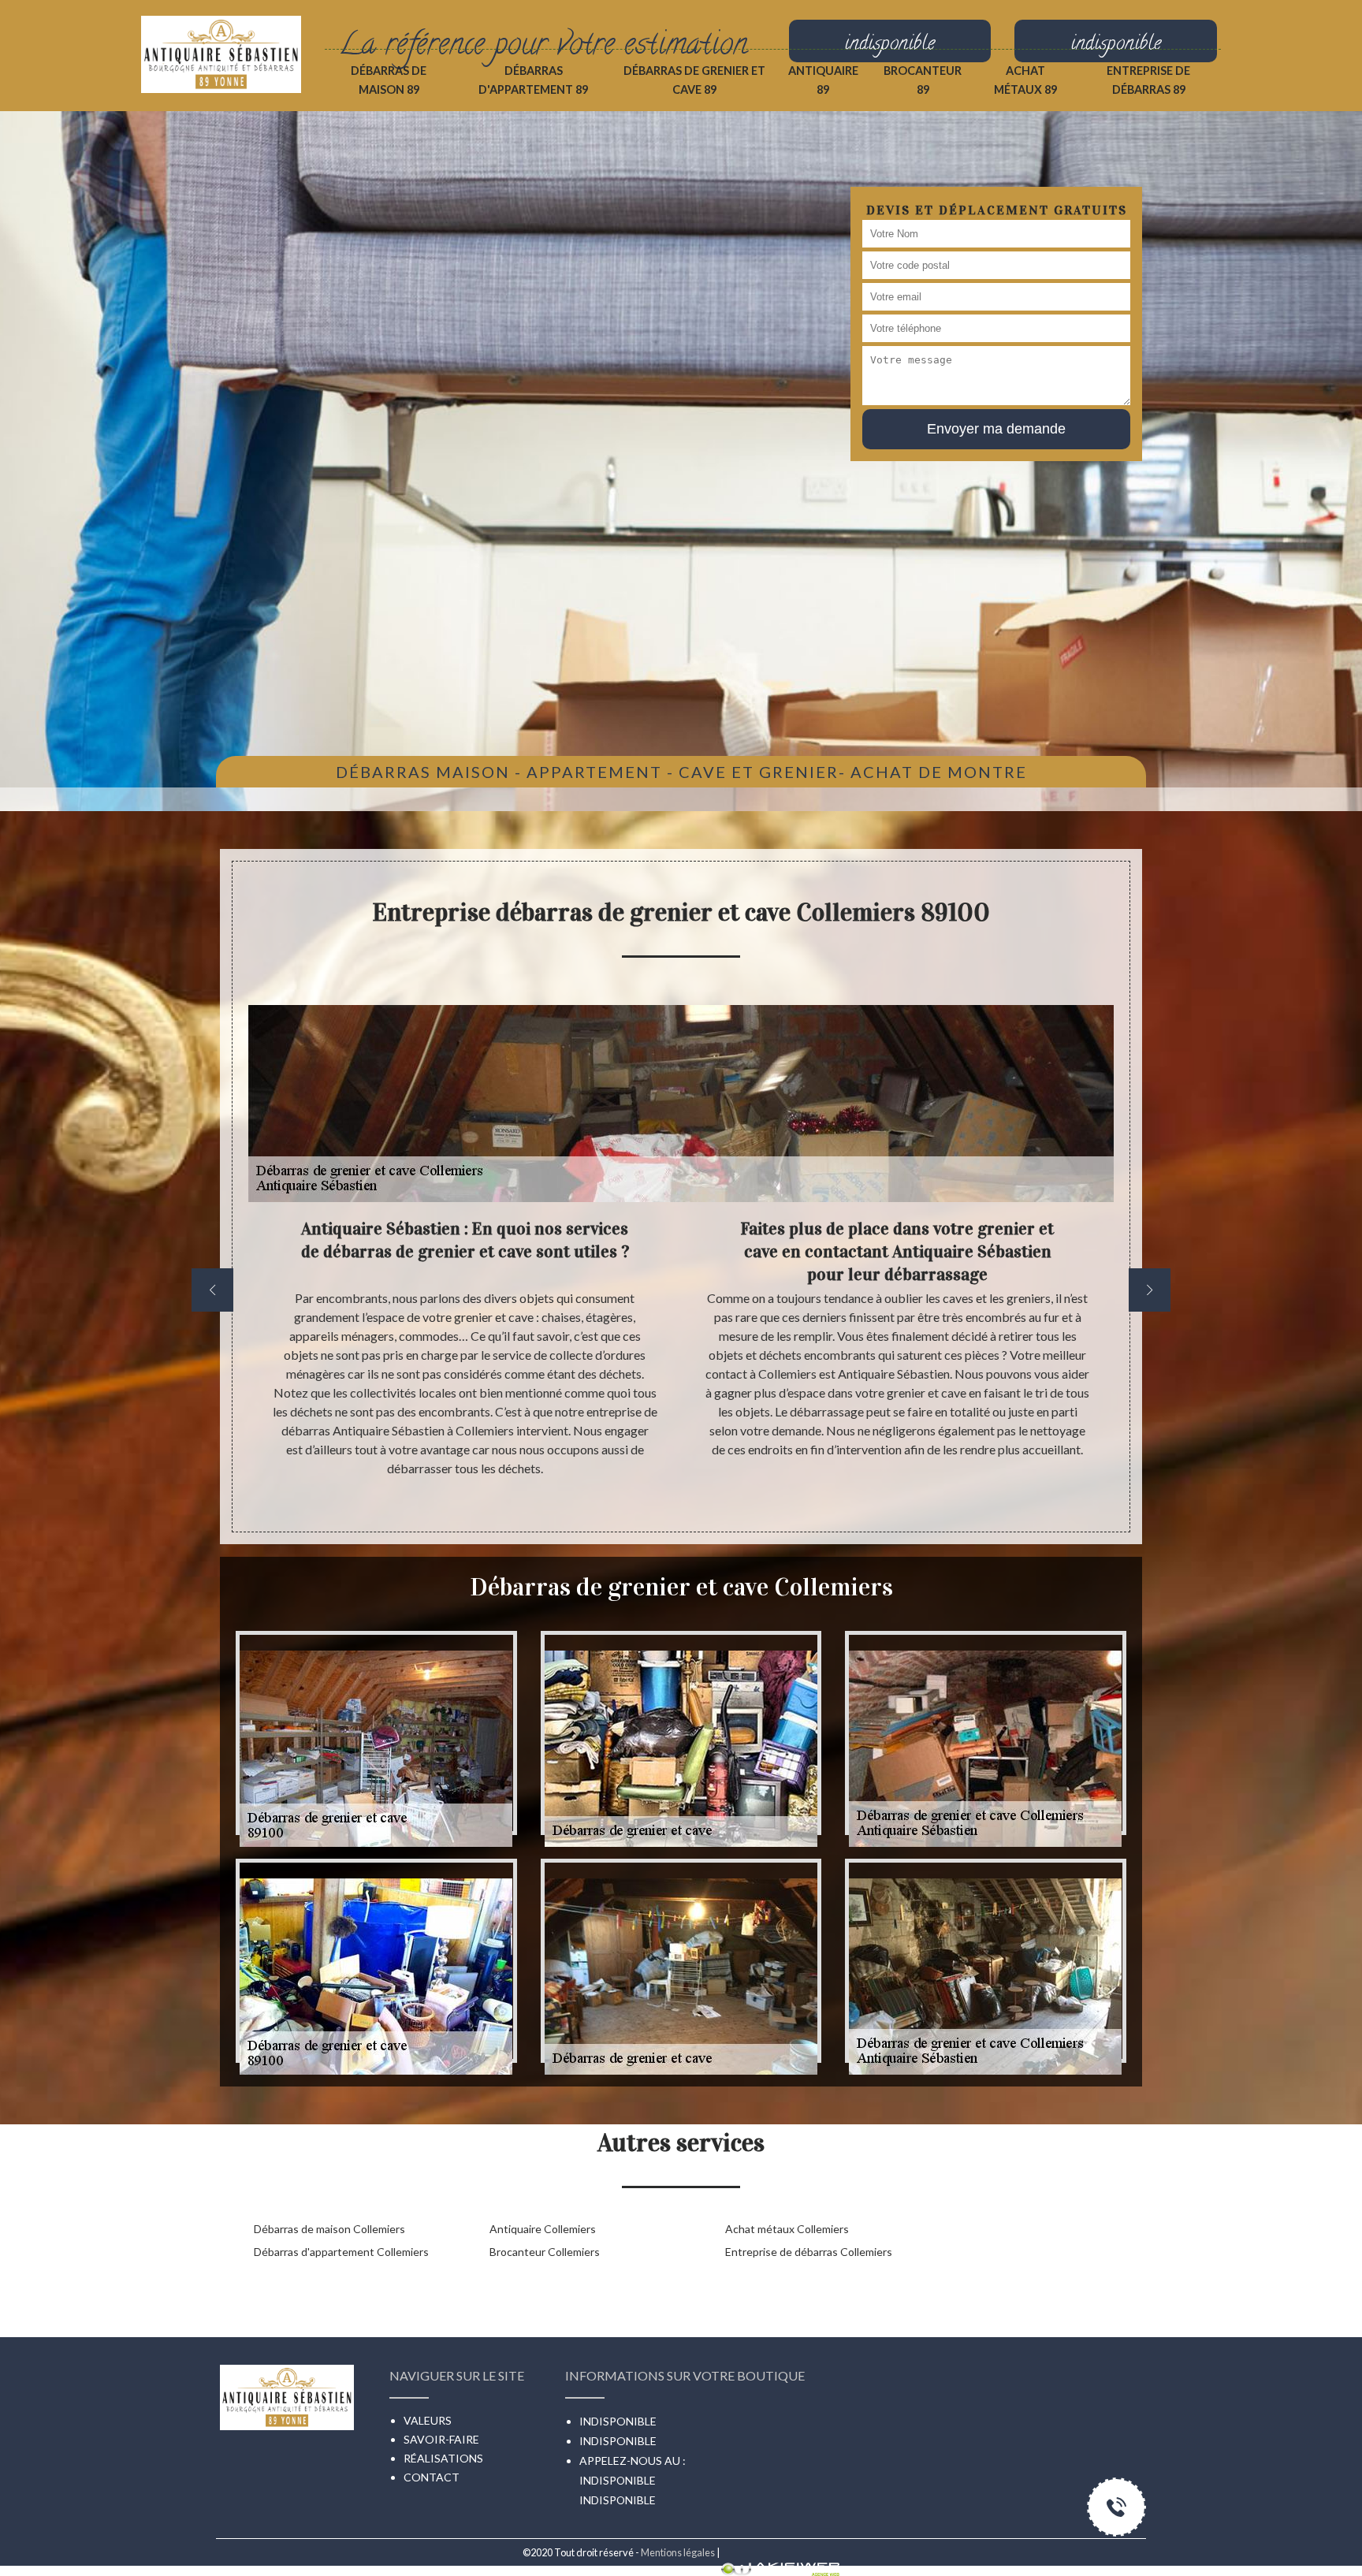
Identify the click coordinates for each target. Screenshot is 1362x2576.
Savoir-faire (441, 2439)
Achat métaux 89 (1025, 80)
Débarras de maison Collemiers (329, 2229)
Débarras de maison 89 (389, 80)
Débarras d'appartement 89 (533, 80)
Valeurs (428, 2420)
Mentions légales (678, 2552)
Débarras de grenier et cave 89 (694, 80)
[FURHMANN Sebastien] (221, 37)
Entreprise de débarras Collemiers (809, 2252)
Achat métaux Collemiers (787, 2229)
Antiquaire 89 (823, 80)
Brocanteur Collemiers (545, 2252)
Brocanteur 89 (923, 80)
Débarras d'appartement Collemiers (341, 2252)
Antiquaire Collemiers (543, 2229)
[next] (1150, 1290)
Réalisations (443, 2458)
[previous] (212, 1290)
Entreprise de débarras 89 (1148, 80)
